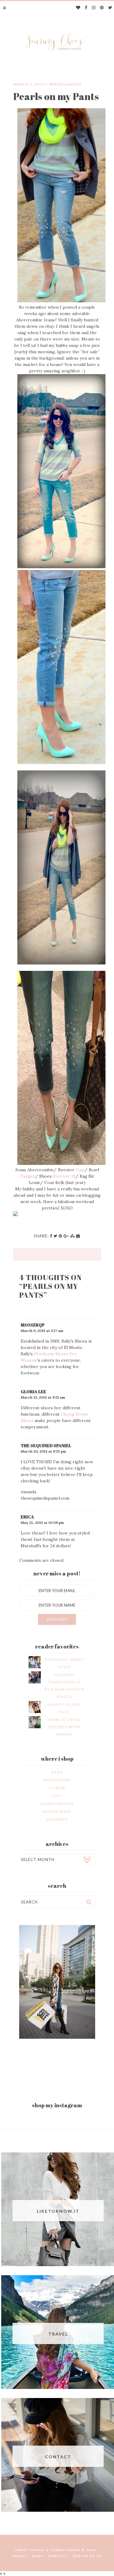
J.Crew (57, 1788)
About (20, 2556)
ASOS (57, 1772)
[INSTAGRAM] (94, 8)
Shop (38, 2556)
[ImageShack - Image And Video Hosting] (16, 1215)
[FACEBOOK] (86, 8)
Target (28, 1176)
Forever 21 (64, 1176)
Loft (57, 1796)
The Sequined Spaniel (46, 1446)
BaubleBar (57, 1780)
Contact (58, 2556)
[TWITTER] (110, 8)
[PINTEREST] (102, 8)
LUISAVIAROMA (57, 1804)
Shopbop (57, 1819)
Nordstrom (57, 1811)
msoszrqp (33, 1325)
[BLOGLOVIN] (78, 8)
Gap (80, 1170)
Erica (27, 1517)
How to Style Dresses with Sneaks (64, 1727)
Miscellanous (65, 84)
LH (99, 2556)
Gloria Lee (33, 1392)
